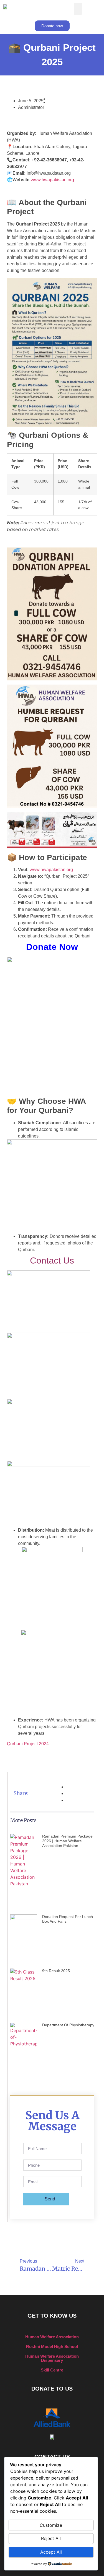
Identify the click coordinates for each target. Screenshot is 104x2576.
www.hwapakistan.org (52, 180)
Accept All (51, 2552)
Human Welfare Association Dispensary (52, 2358)
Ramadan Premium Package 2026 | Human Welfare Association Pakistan (67, 1841)
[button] (78, 9)
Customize (51, 2525)
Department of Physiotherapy (68, 2025)
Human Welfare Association (52, 2337)
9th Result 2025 (56, 1971)
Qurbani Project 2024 (28, 1744)
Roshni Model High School (52, 2346)
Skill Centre (52, 2370)
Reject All (51, 2538)
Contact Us (52, 1261)
